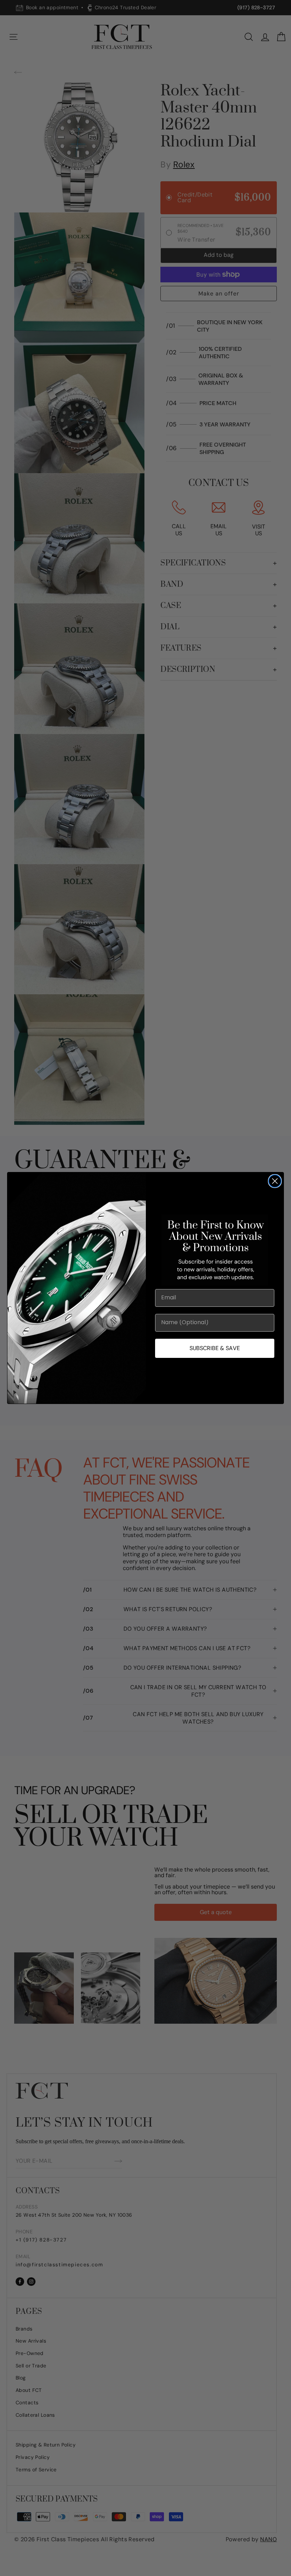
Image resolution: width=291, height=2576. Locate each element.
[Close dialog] (275, 1181)
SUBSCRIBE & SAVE (215, 1348)
